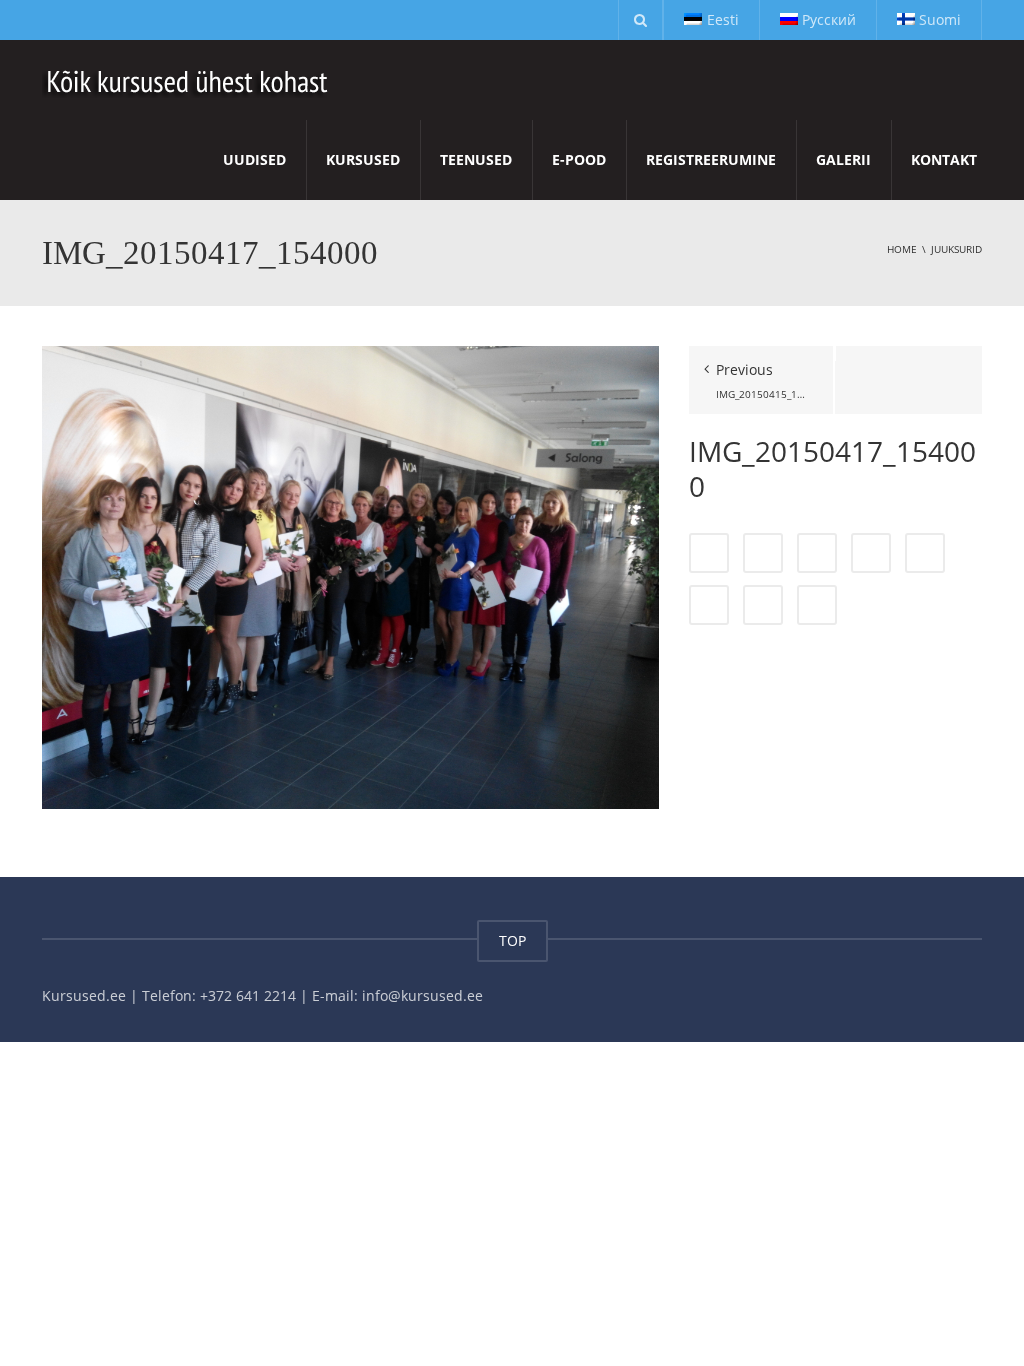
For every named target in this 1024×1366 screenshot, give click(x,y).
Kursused (363, 159)
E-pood (579, 159)
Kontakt (944, 159)
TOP (512, 940)
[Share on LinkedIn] (817, 553)
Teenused (476, 159)
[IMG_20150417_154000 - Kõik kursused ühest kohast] (188, 79)
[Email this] (817, 605)
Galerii (843, 159)
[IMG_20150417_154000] (350, 575)
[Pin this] (709, 605)
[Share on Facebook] (709, 553)
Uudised (254, 159)
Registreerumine (711, 159)
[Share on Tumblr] (871, 553)
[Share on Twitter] (763, 553)
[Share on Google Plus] (925, 553)
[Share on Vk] (763, 605)
